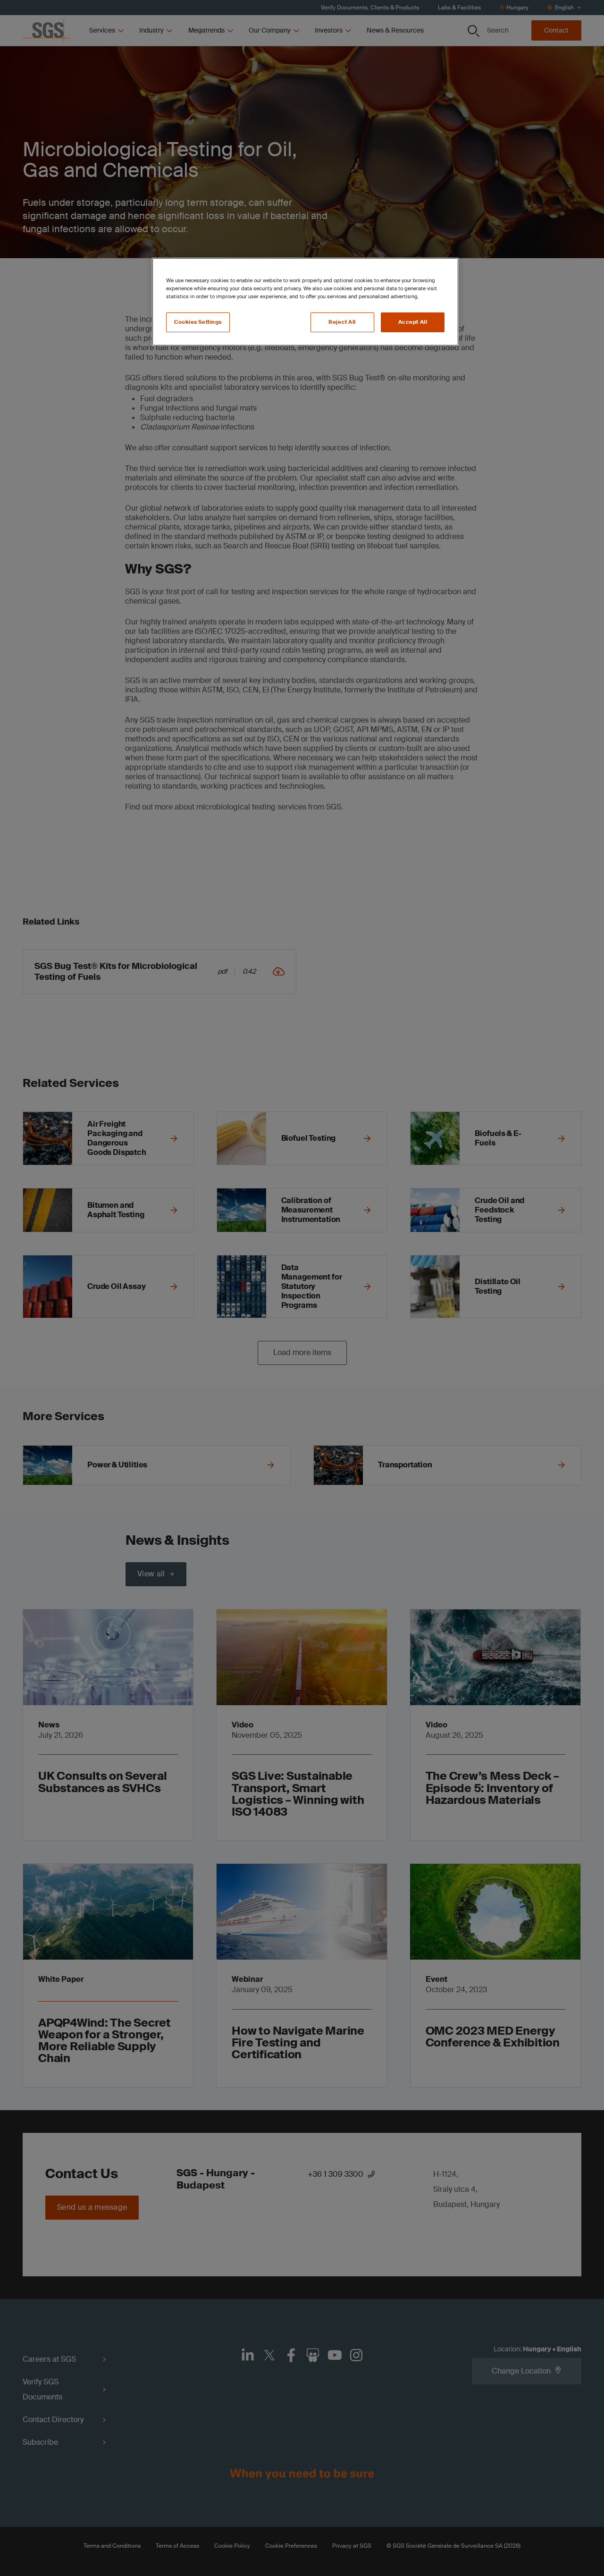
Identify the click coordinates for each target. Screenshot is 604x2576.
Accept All (413, 322)
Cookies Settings (198, 322)
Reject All (342, 322)
